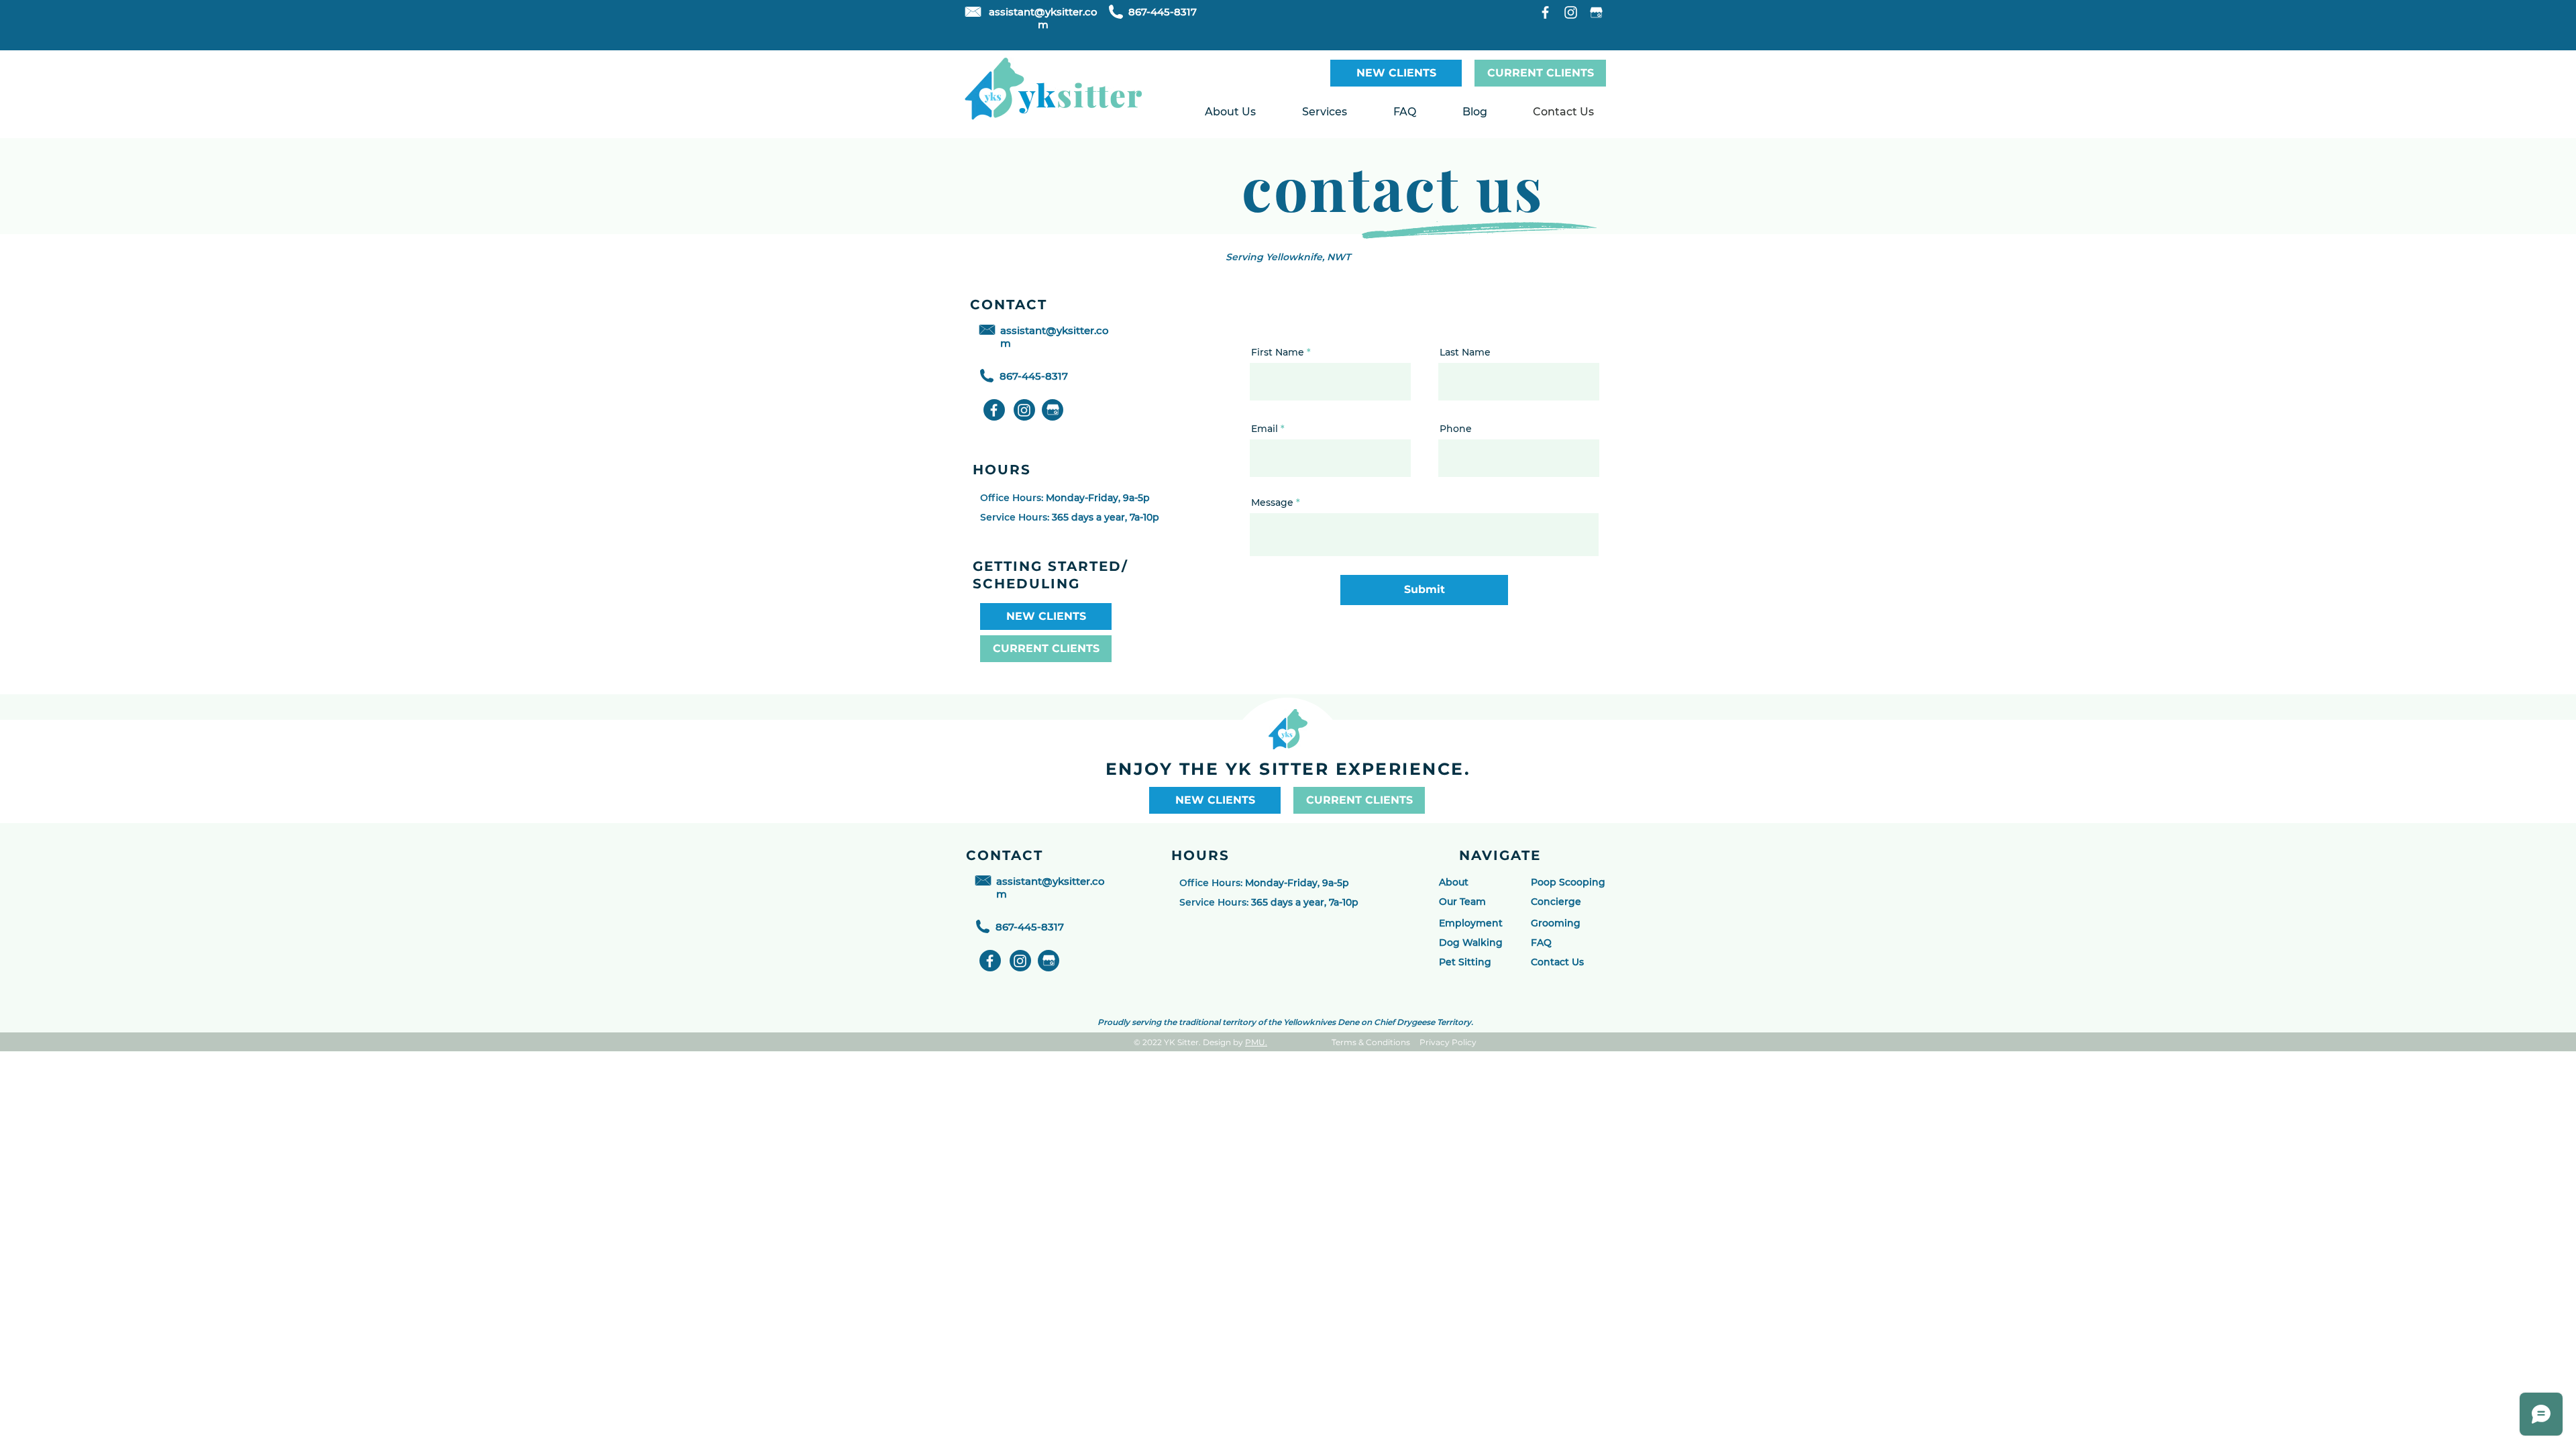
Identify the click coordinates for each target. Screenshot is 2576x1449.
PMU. (1256, 1042)
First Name (1278, 352)
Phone (1456, 429)
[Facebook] (1545, 12)
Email (1265, 429)
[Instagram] (1571, 12)
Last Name (1465, 352)
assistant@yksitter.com (1043, 18)
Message (1272, 502)
